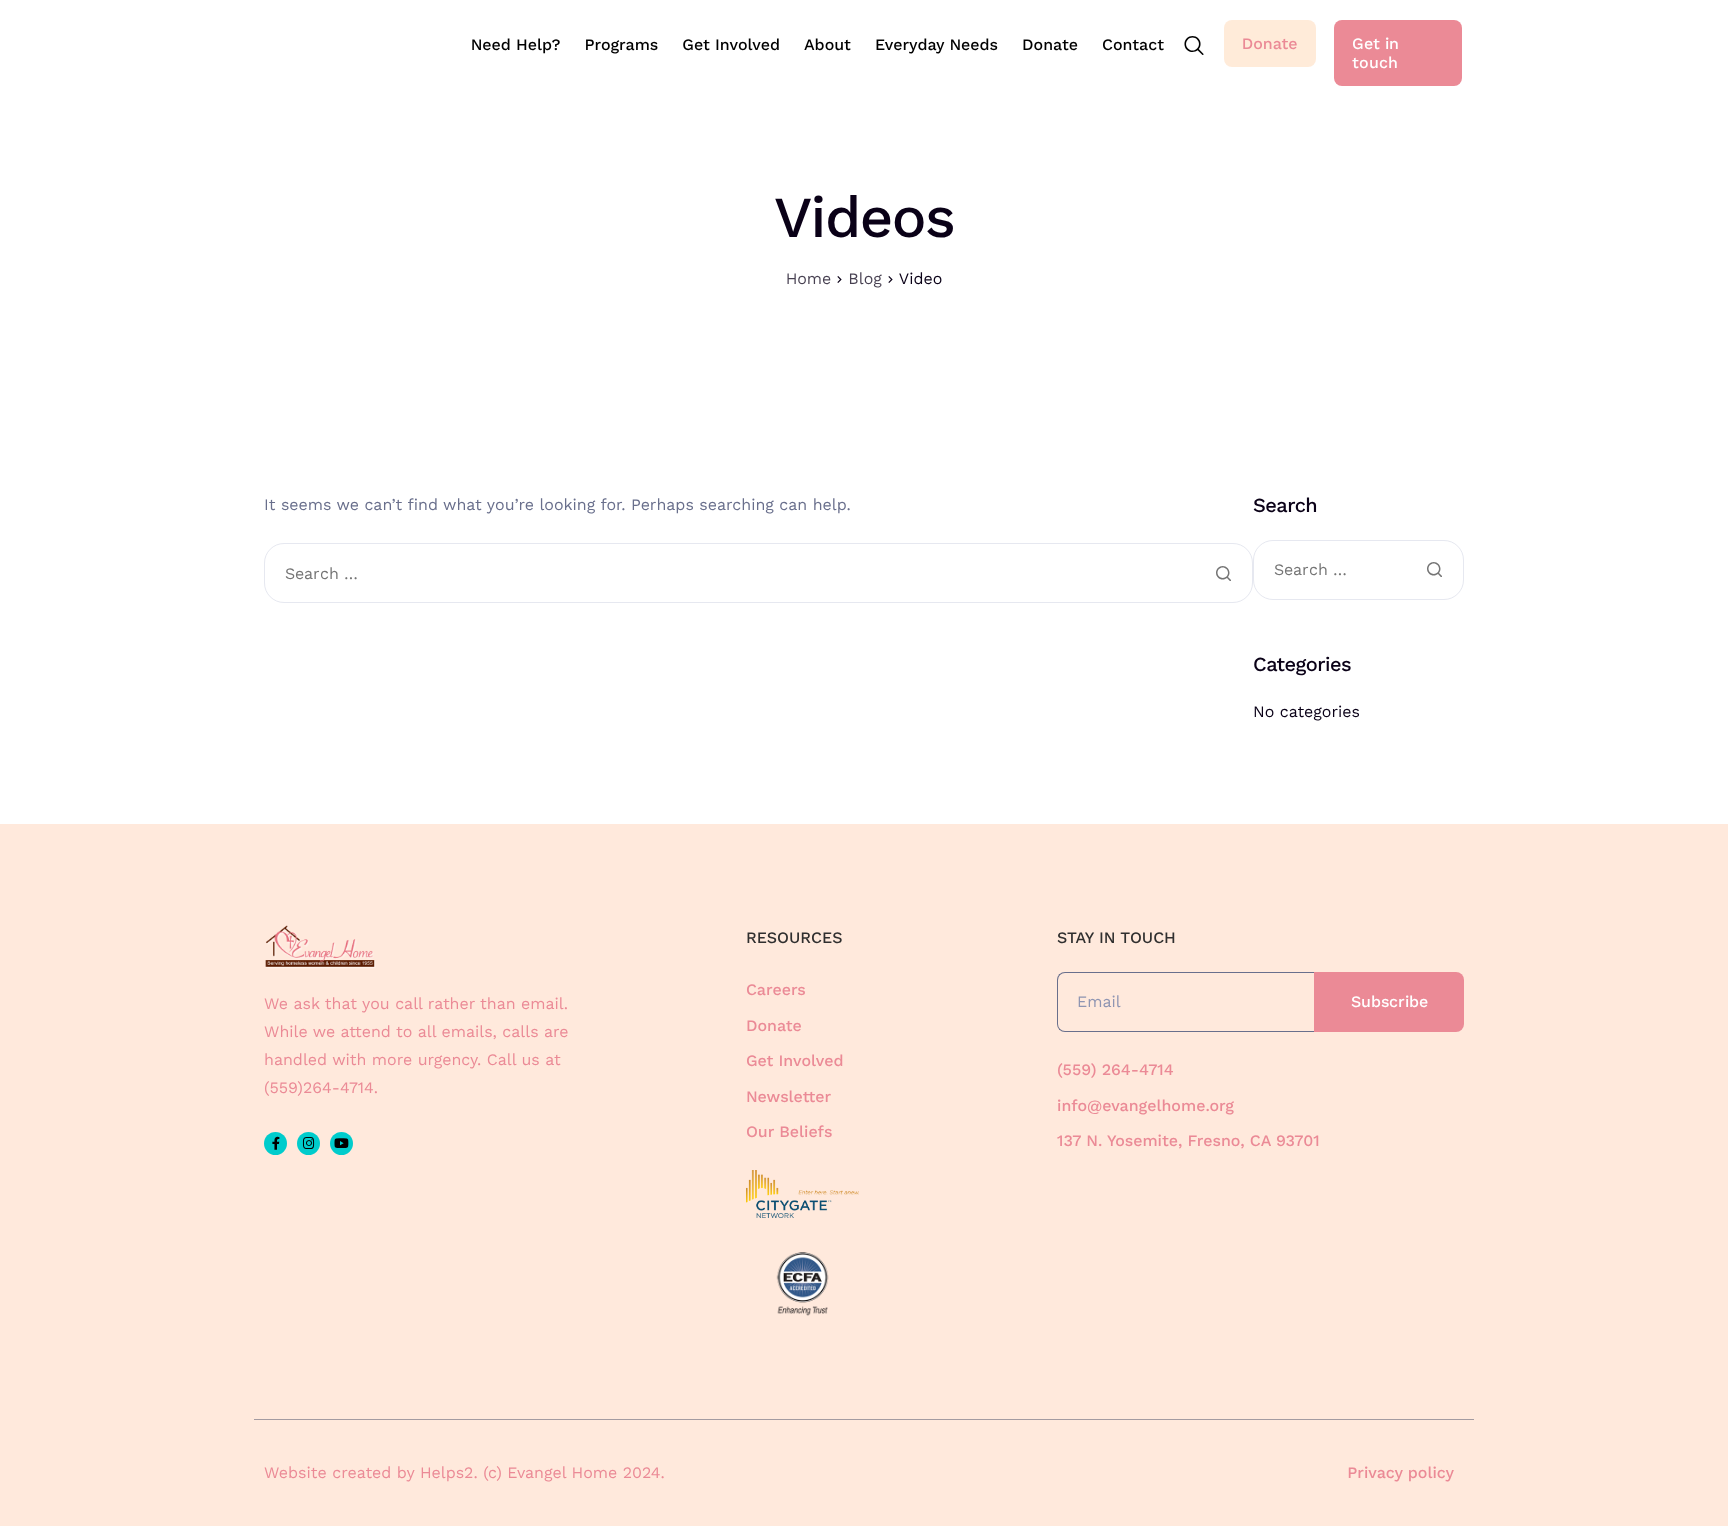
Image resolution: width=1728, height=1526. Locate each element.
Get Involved (731, 45)
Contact (1133, 45)
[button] (1194, 47)
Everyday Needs (936, 45)
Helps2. (449, 1472)
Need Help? (516, 45)
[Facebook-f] (275, 1143)
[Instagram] (308, 1143)
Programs (621, 45)
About (827, 45)
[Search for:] (758, 575)
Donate (1050, 45)
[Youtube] (341, 1143)
